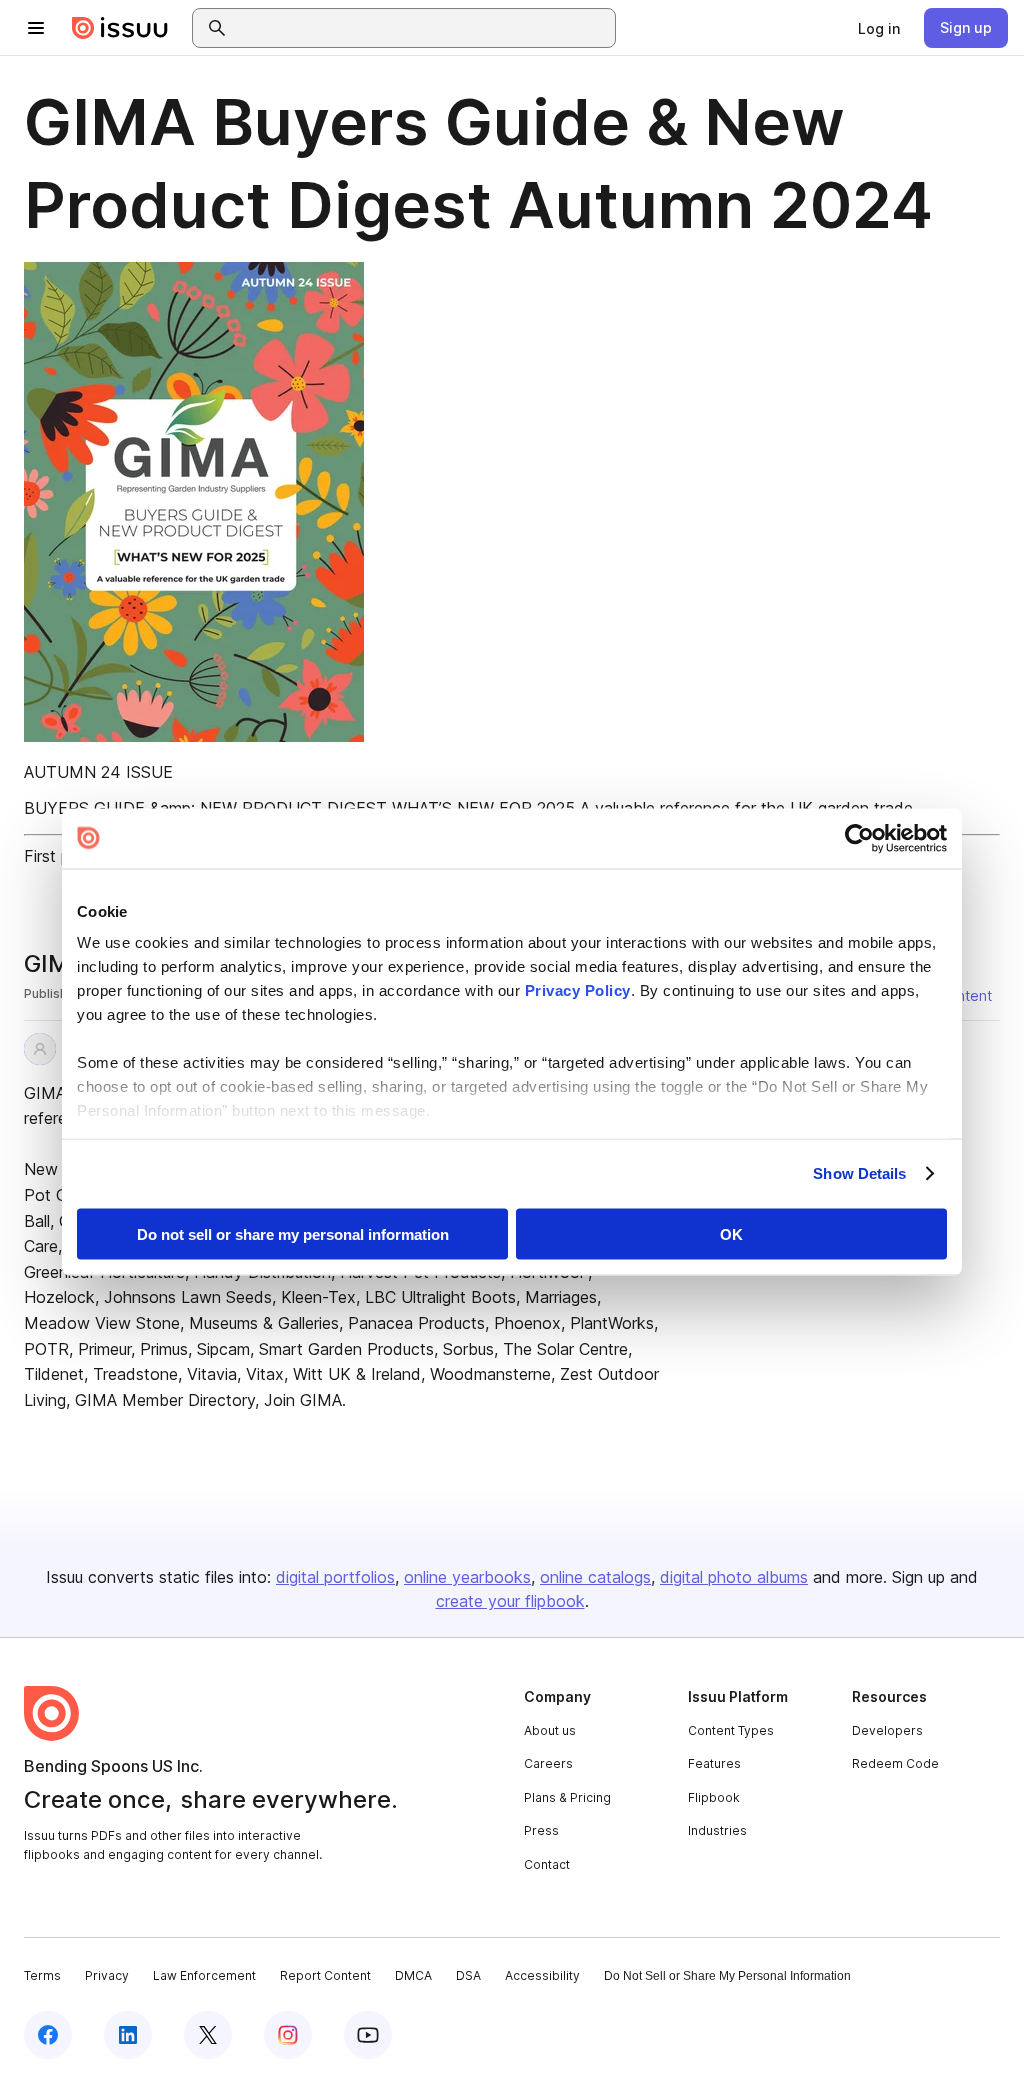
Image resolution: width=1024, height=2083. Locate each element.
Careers (548, 1763)
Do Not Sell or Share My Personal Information (727, 1976)
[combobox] (422, 28)
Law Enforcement (204, 1975)
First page (60, 856)
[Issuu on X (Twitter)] (208, 2035)
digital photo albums (734, 1577)
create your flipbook (510, 1601)
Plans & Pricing (567, 1797)
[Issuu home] (120, 28)
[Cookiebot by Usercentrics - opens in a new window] (859, 838)
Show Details (859, 1173)
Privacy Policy (578, 990)
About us (550, 1730)
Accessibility (542, 1975)
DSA (468, 1975)
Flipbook (714, 1797)
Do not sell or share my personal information (293, 1233)
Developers (887, 1730)
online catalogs (595, 1577)
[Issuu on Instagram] (288, 2035)
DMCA (413, 1975)
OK (731, 1233)
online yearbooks (467, 1577)
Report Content (325, 1975)
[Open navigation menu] (36, 28)
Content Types (731, 1730)
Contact (547, 1864)
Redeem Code (895, 1763)
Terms (42, 1975)
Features (714, 1763)
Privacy (107, 1975)
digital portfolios (335, 1577)
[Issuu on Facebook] (48, 2035)
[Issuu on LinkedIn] (128, 2035)
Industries (717, 1830)
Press (541, 1830)
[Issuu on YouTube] (368, 2035)
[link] (879, 28)
